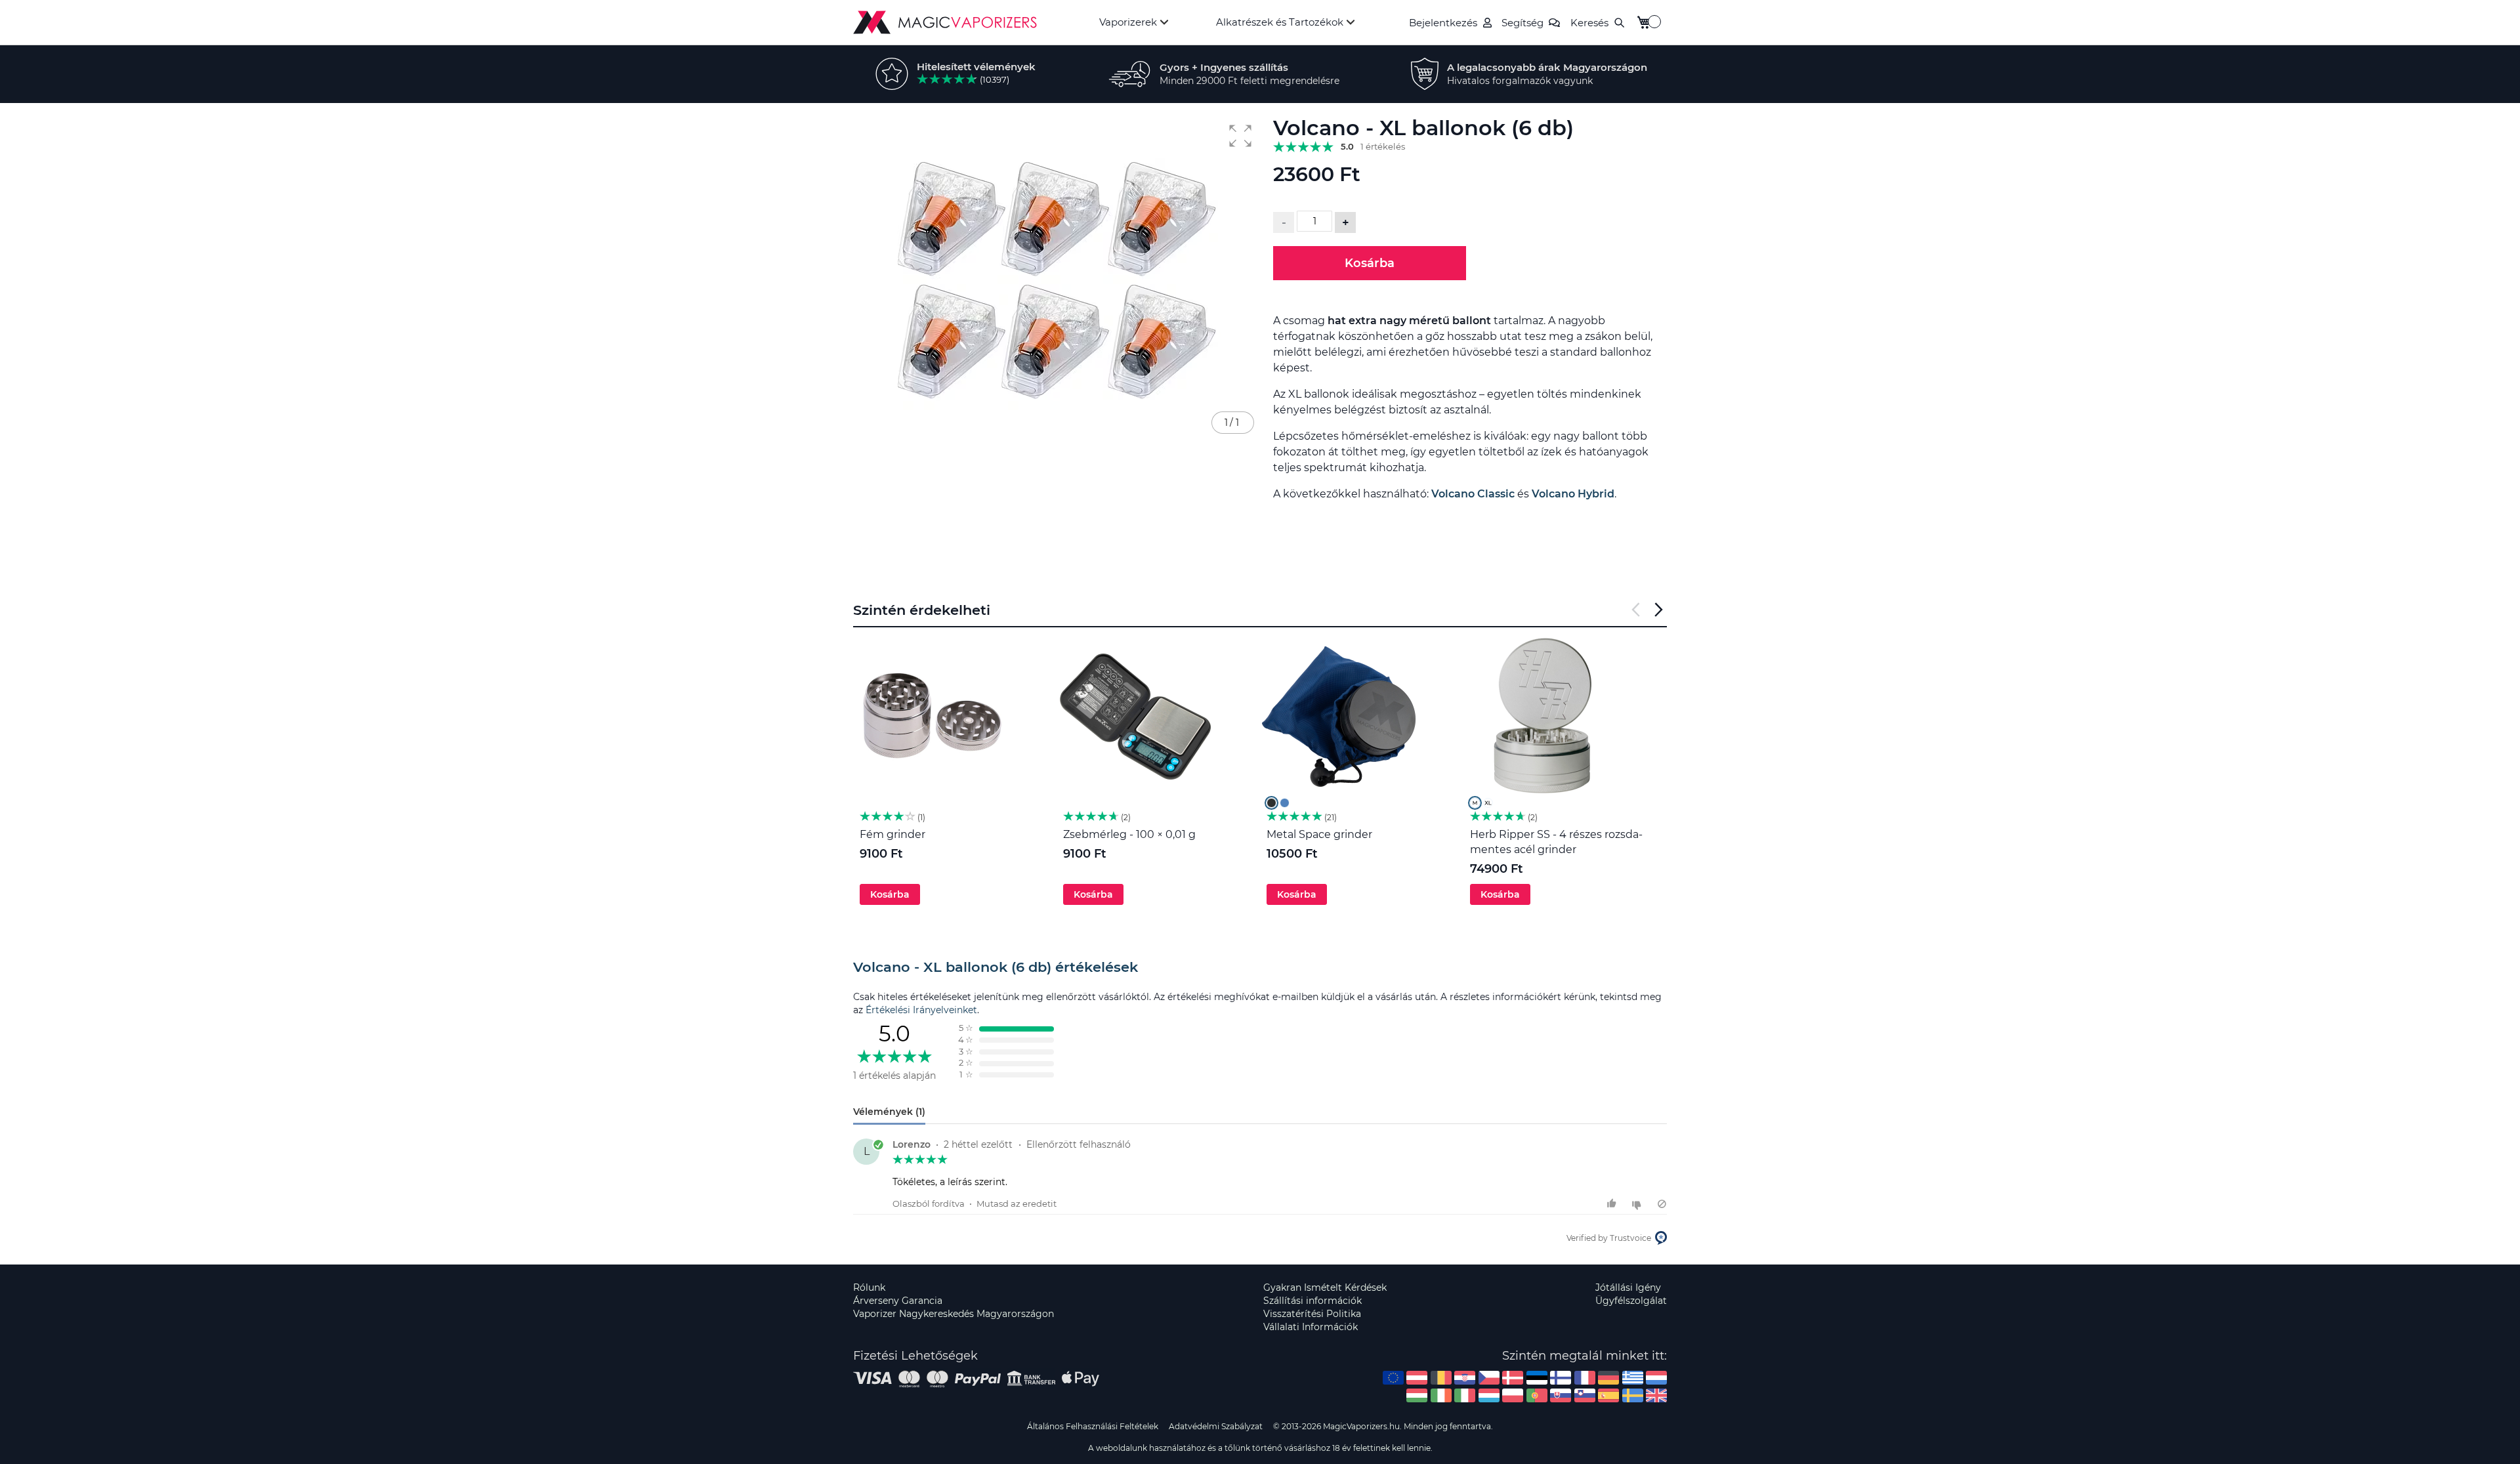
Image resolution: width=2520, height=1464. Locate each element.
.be (1441, 1378)
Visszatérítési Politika (1312, 1314)
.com (1393, 1378)
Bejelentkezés (1443, 23)
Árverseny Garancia (898, 1301)
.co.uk (1656, 1395)
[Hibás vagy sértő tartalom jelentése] (1662, 1204)
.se (1633, 1395)
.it (1465, 1395)
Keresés (1589, 23)
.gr (1633, 1378)
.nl (1656, 1378)
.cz (1489, 1378)
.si (1585, 1395)
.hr (1465, 1378)
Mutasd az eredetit (1017, 1203)
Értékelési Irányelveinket (921, 1010)
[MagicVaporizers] (945, 22)
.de (1608, 1378)
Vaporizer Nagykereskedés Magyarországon (954, 1314)
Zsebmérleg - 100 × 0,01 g (1129, 834)
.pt (1537, 1395)
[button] (1240, 136)
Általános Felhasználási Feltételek (1093, 1426)
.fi (1561, 1378)
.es (1608, 1395)
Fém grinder (892, 834)
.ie (1441, 1395)
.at (1417, 1378)
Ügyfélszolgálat (1631, 1301)
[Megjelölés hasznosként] (1613, 1204)
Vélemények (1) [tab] (889, 1112)
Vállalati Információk (1311, 1327)
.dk (1513, 1378)
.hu (1417, 1395)
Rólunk (869, 1287)
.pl (1513, 1395)
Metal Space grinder (1319, 834)
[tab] (1260, 967)
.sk (1561, 1395)
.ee (1537, 1378)
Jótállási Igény (1628, 1287)
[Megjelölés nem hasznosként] (1638, 1204)
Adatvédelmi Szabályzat (1216, 1426)
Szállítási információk (1312, 1301)
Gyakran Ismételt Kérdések (1325, 1287)
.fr (1585, 1378)
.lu (1489, 1395)
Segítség (1522, 23)
